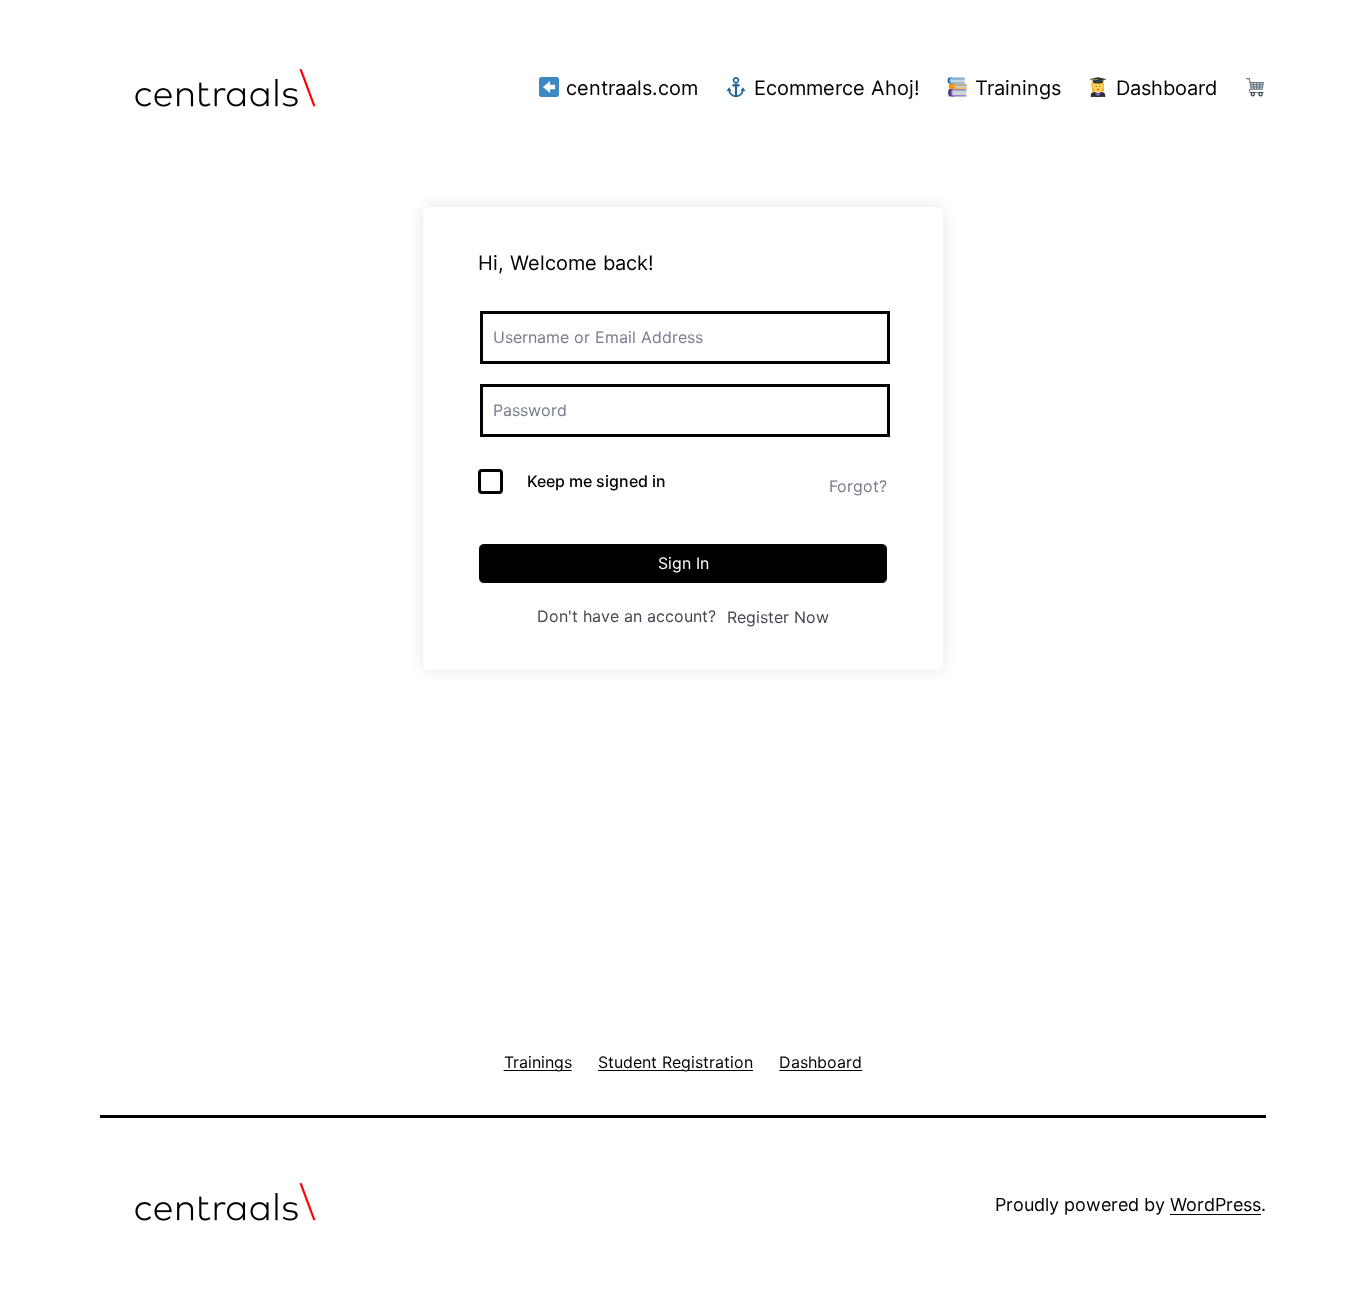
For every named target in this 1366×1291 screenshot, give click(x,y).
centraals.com (629, 88)
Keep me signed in (596, 481)
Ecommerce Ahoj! (834, 88)
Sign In (683, 563)
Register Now (778, 617)
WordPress (1215, 1204)
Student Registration (167, 886)
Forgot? (858, 486)
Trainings (1015, 88)
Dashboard (1163, 88)
